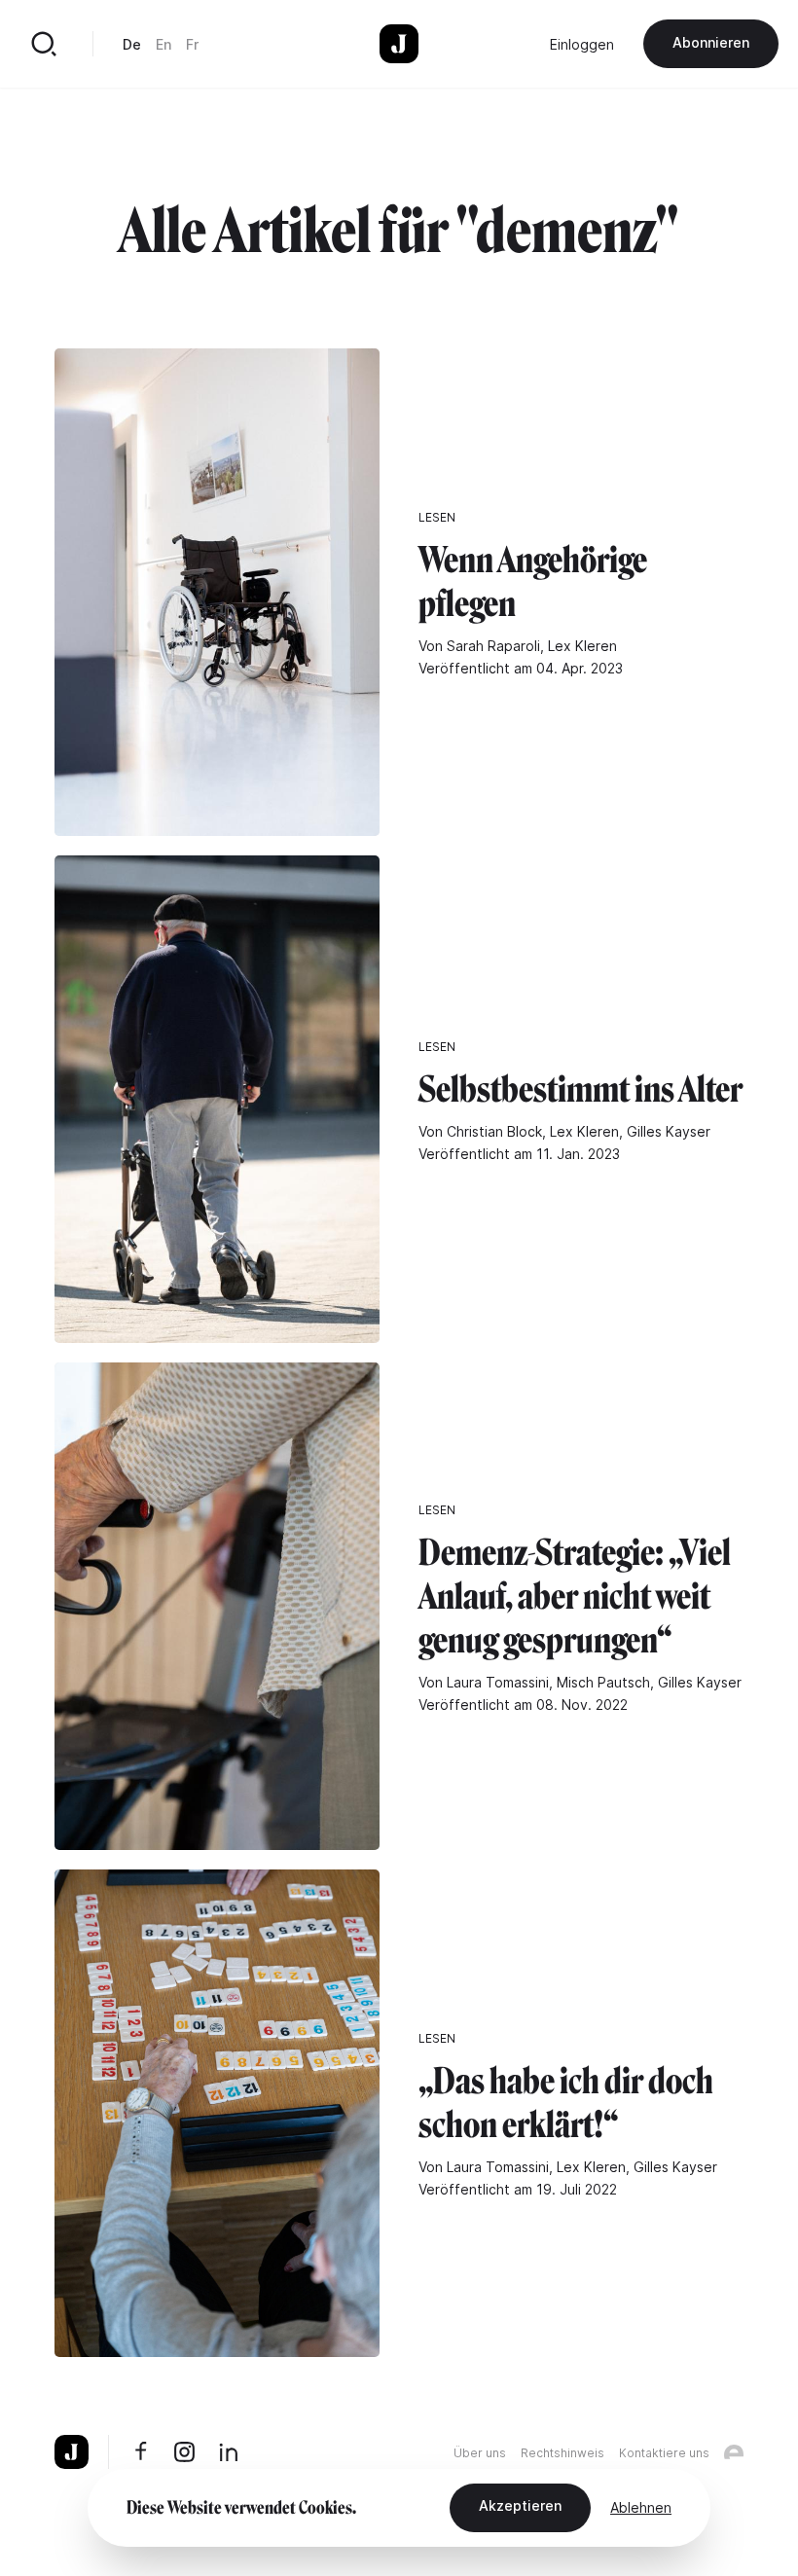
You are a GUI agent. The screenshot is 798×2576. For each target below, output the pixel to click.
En (163, 44)
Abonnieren (711, 42)
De (132, 44)
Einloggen (582, 44)
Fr (192, 44)
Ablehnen (641, 2507)
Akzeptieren (520, 2505)
